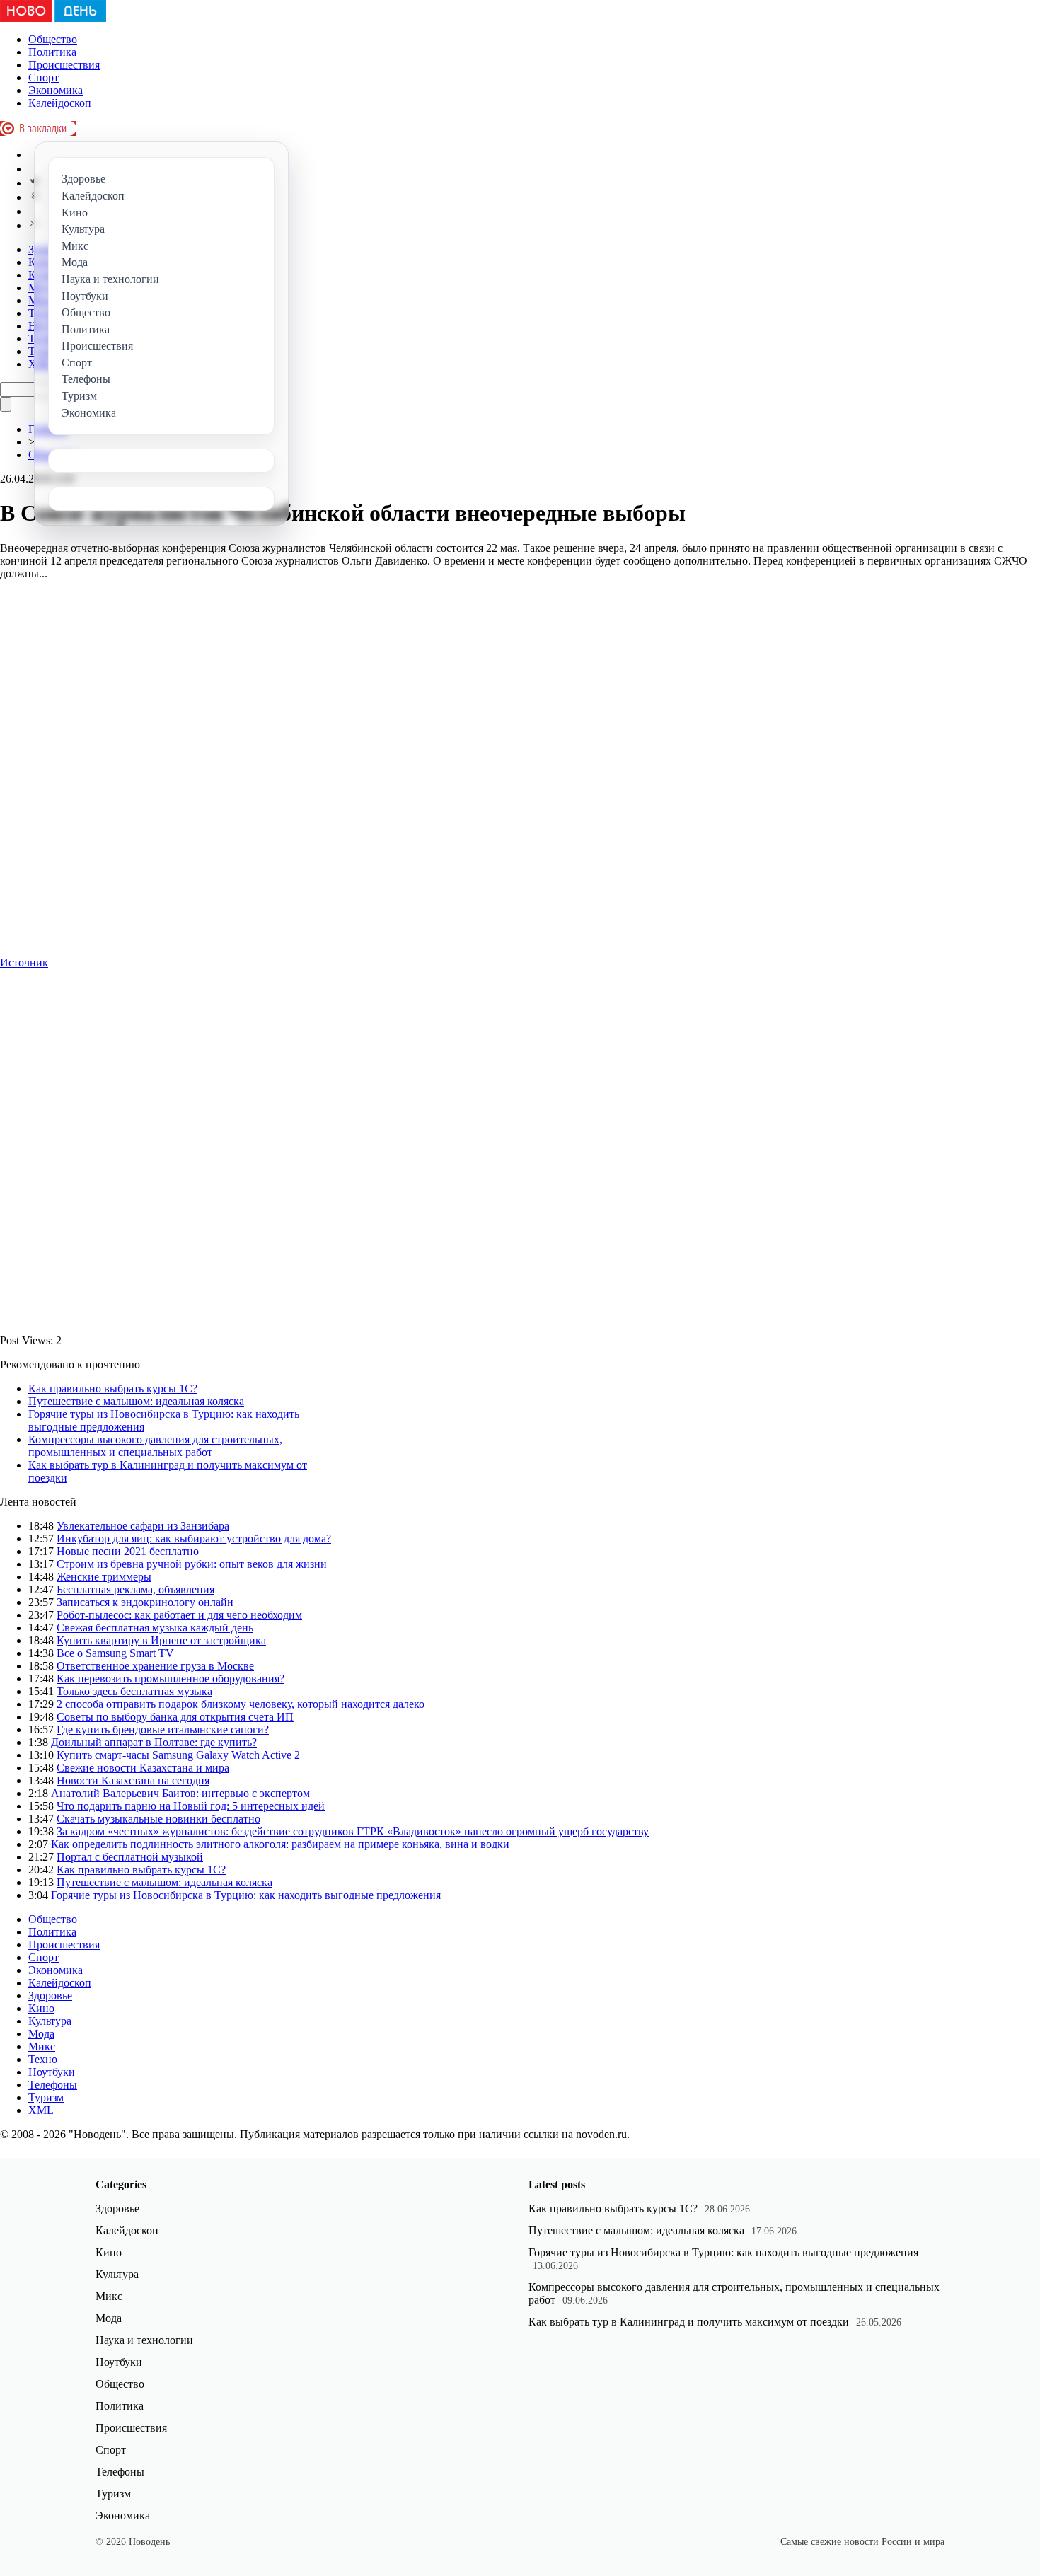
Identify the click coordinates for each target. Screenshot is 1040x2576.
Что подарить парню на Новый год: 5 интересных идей (191, 1806)
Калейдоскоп (60, 103)
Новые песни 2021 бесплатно (128, 1551)
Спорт (44, 77)
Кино (41, 2008)
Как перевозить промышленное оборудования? (171, 1679)
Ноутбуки (52, 2072)
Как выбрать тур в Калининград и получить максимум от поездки (689, 2322)
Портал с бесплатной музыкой (130, 1857)
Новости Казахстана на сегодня (133, 1780)
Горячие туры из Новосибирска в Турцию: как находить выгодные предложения (246, 1895)
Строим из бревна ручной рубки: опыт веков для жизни (192, 1564)
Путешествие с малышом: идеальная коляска (136, 1401)
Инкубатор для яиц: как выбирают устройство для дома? (194, 1538)
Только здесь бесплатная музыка (134, 1691)
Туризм (46, 2097)
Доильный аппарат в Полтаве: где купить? (154, 1742)
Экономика (56, 90)
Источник (24, 963)
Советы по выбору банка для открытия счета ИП (175, 1717)
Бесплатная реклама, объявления (135, 1589)
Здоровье (50, 1995)
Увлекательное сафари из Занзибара (143, 1526)
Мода (41, 2034)
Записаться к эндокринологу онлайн (145, 1602)
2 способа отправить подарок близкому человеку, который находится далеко (241, 1704)
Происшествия (64, 65)
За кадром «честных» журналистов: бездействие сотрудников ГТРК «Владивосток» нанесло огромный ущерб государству (353, 1831)
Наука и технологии (144, 2340)
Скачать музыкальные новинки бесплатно (158, 1819)
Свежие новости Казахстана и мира (143, 1768)
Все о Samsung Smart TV (115, 1653)
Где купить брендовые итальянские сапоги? (163, 1729)
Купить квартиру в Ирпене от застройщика (161, 1640)
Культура (50, 2021)
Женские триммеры (104, 1577)
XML (41, 2110)
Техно (43, 2059)
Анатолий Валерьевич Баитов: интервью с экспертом (180, 1793)
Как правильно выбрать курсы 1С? (113, 1388)
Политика (52, 52)
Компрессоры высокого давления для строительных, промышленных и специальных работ (155, 1446)
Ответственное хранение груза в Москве (155, 1666)
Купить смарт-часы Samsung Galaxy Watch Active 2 (178, 1755)
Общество (53, 39)
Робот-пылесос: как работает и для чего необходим (179, 1615)
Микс (42, 2046)
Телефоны (53, 2085)
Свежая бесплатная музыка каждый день (155, 1628)
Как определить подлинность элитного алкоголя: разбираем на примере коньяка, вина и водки (280, 1844)
